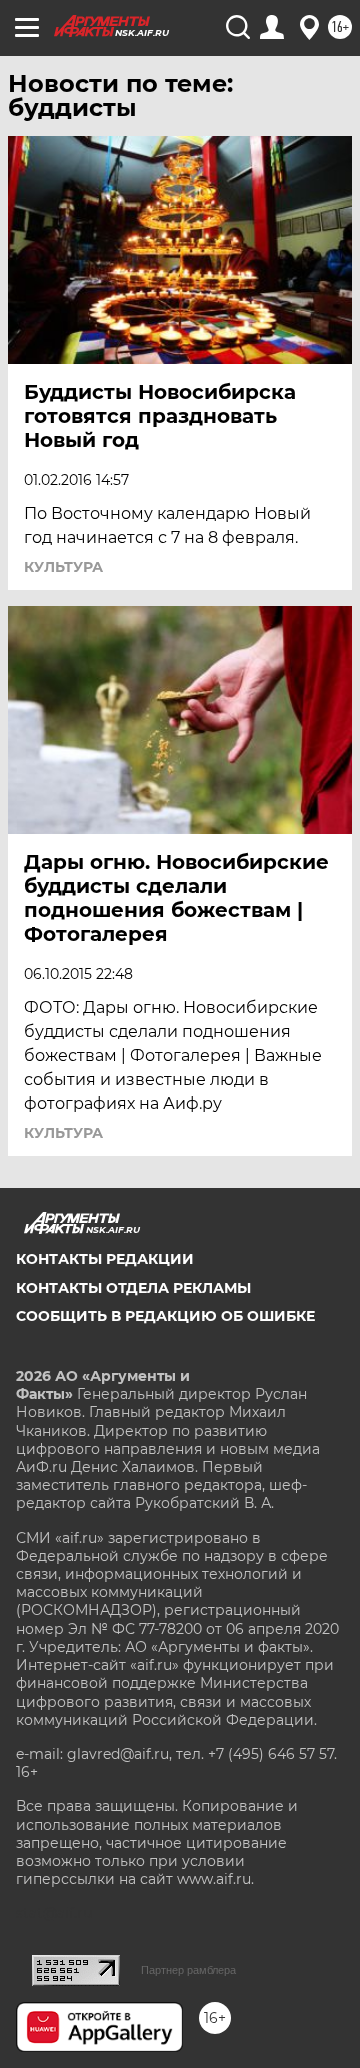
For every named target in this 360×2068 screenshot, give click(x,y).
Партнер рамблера (188, 1970)
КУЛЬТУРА (63, 567)
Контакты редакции (105, 1259)
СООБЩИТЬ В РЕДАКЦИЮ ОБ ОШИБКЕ (165, 1316)
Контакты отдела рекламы (133, 1288)
